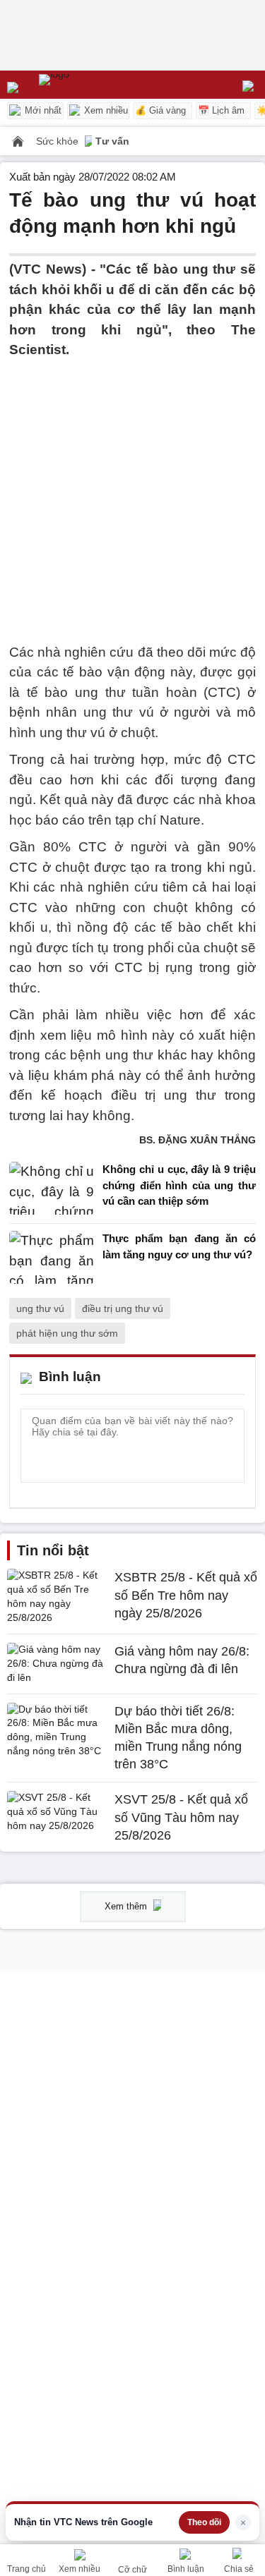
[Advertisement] (132, 493)
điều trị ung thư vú (123, 1308)
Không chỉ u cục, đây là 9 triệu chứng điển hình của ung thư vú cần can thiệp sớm (179, 1185)
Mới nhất (42, 110)
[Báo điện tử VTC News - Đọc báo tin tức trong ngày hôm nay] (87, 85)
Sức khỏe (59, 141)
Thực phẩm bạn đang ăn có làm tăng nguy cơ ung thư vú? (179, 1246)
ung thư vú (40, 1308)
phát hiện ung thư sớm (67, 1333)
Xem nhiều (105, 110)
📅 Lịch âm (221, 110)
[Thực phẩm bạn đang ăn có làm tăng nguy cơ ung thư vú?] (52, 1257)
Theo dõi (204, 2522)
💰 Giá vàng (160, 110)
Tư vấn (112, 141)
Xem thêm (127, 1906)
